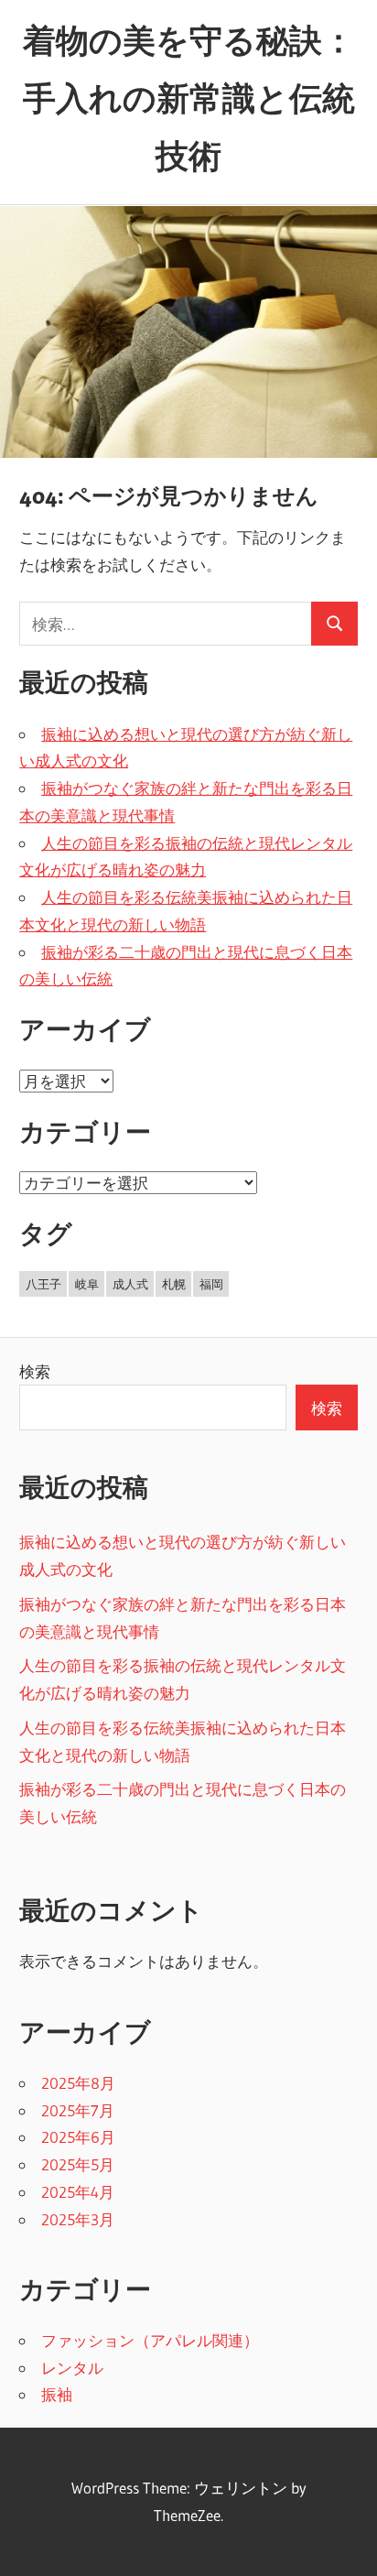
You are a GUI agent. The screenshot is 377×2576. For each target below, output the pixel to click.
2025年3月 (78, 2219)
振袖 (57, 2394)
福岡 (211, 1284)
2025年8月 (78, 2083)
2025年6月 (78, 2137)
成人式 (130, 1284)
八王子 (43, 1284)
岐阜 (87, 1284)
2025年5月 (78, 2164)
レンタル (72, 2368)
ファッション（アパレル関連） (150, 2340)
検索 (35, 1371)
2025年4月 (78, 2192)
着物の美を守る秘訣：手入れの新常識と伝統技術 (189, 98)
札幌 (174, 1284)
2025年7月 (78, 2110)
